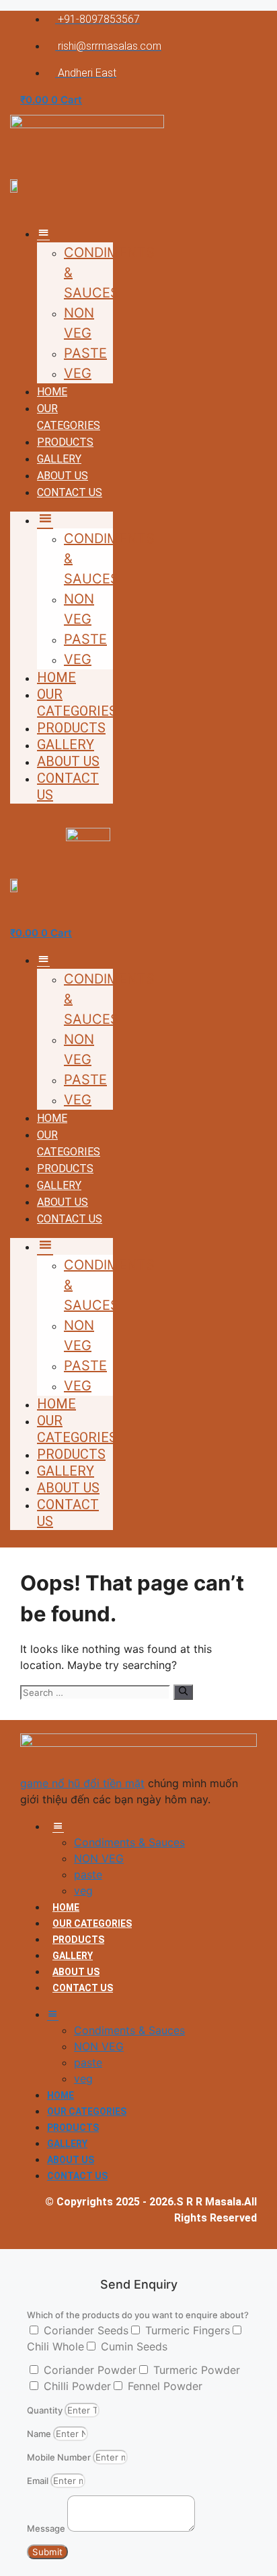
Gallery (59, 459)
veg (78, 373)
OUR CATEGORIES (77, 703)
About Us (63, 476)
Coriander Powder (90, 2370)
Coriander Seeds (86, 2330)
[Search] (183, 1692)
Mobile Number (60, 2457)
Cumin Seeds (134, 2346)
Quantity (46, 2410)
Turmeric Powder (197, 2370)
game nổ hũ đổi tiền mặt (82, 1783)
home (52, 392)
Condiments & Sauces (129, 1842)
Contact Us (70, 492)
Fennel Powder (165, 2386)
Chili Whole (55, 2346)
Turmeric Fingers (188, 2330)
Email (39, 2481)
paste (85, 353)
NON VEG (99, 1858)
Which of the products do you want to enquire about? (138, 2315)
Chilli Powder (77, 2386)
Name (40, 2434)
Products (65, 442)
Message (47, 2528)
